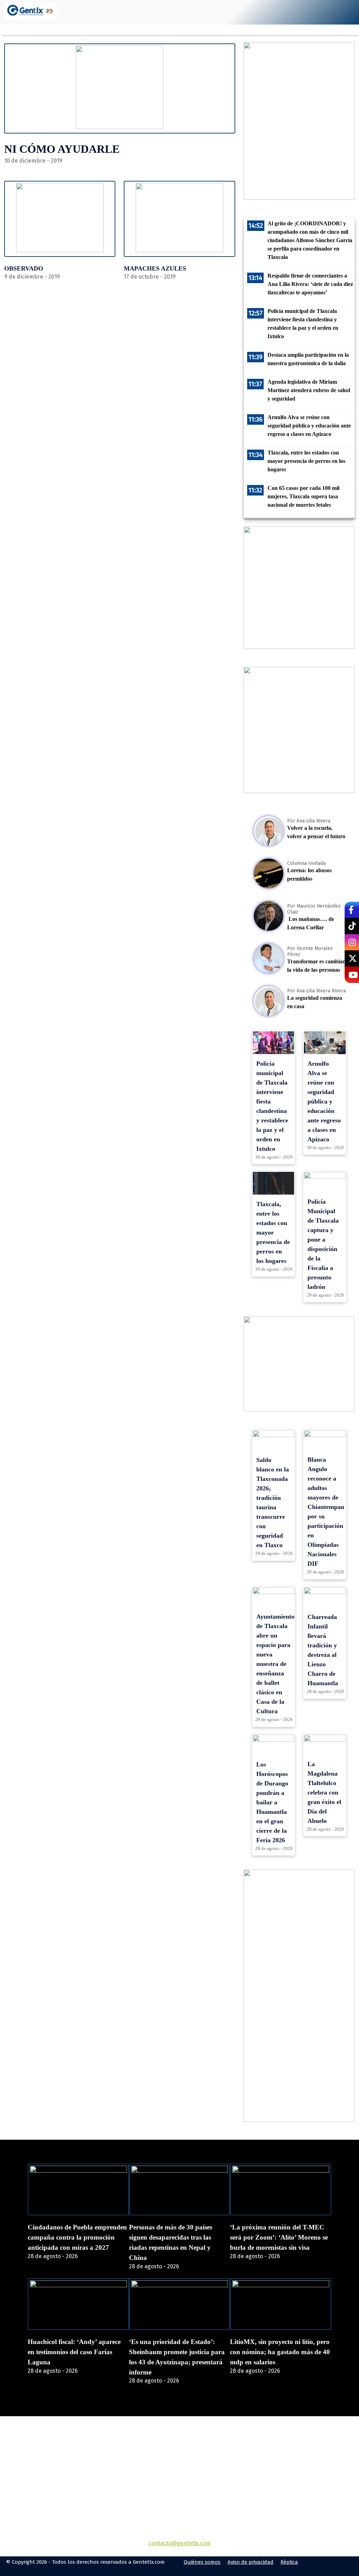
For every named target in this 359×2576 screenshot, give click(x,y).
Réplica (289, 2562)
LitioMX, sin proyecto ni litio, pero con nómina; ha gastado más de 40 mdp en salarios (280, 2352)
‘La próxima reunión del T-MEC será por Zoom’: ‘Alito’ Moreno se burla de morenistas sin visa (279, 2237)
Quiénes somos (202, 2562)
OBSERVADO (24, 268)
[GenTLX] (179, 2456)
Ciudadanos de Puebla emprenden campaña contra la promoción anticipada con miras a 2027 (77, 2237)
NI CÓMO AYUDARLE (62, 149)
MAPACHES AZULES (155, 268)
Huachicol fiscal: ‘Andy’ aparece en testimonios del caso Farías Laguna (74, 2352)
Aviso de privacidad (250, 2562)
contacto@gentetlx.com (180, 2543)
